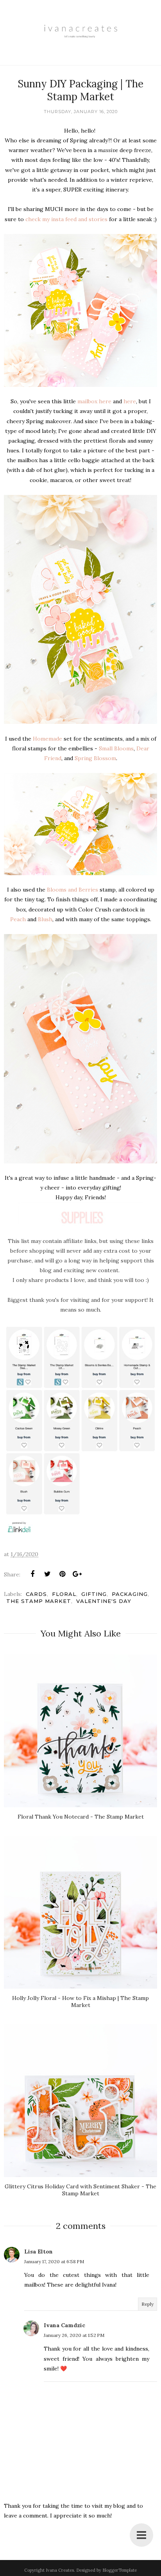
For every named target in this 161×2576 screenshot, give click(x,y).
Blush (45, 919)
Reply (148, 2304)
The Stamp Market (39, 1601)
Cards (36, 1594)
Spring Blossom (95, 758)
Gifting (94, 1594)
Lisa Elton (38, 2252)
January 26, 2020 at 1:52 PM (74, 2335)
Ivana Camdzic (64, 2325)
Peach (18, 919)
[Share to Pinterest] (62, 1574)
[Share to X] (47, 1574)
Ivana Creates (60, 2570)
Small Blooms (116, 748)
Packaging (130, 1594)
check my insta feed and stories (66, 219)
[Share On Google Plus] (77, 1574)
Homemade (47, 739)
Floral (64, 1594)
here (105, 401)
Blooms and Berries (72, 890)
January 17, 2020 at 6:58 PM (54, 2261)
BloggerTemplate (120, 2570)
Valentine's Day (104, 1601)
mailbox (87, 401)
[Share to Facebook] (32, 1574)
